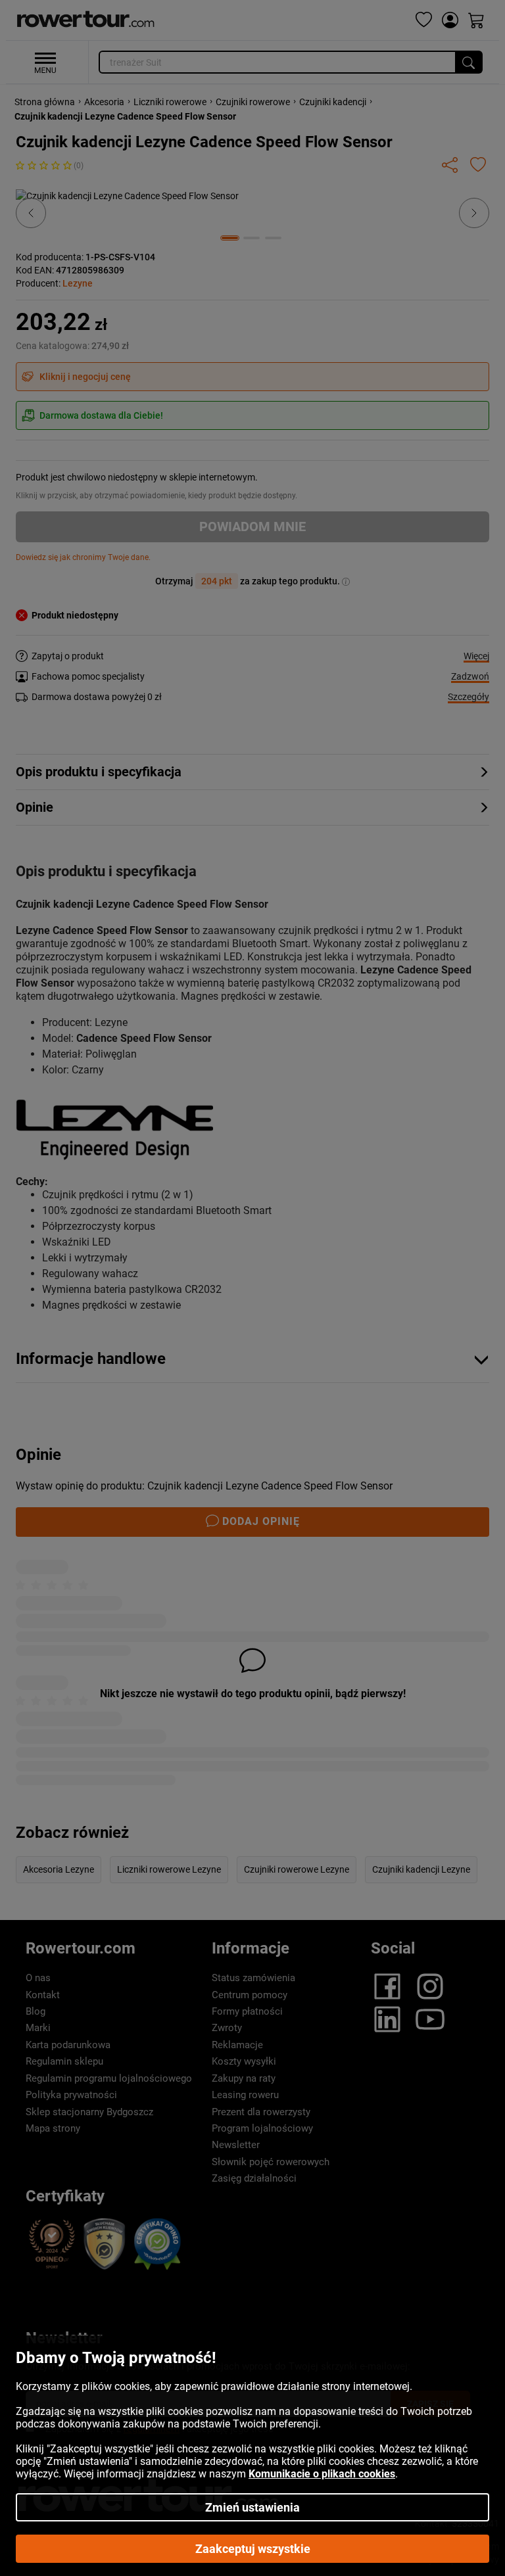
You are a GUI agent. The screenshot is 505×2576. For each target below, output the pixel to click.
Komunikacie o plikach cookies (322, 2474)
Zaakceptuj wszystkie (253, 2549)
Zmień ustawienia (252, 2507)
